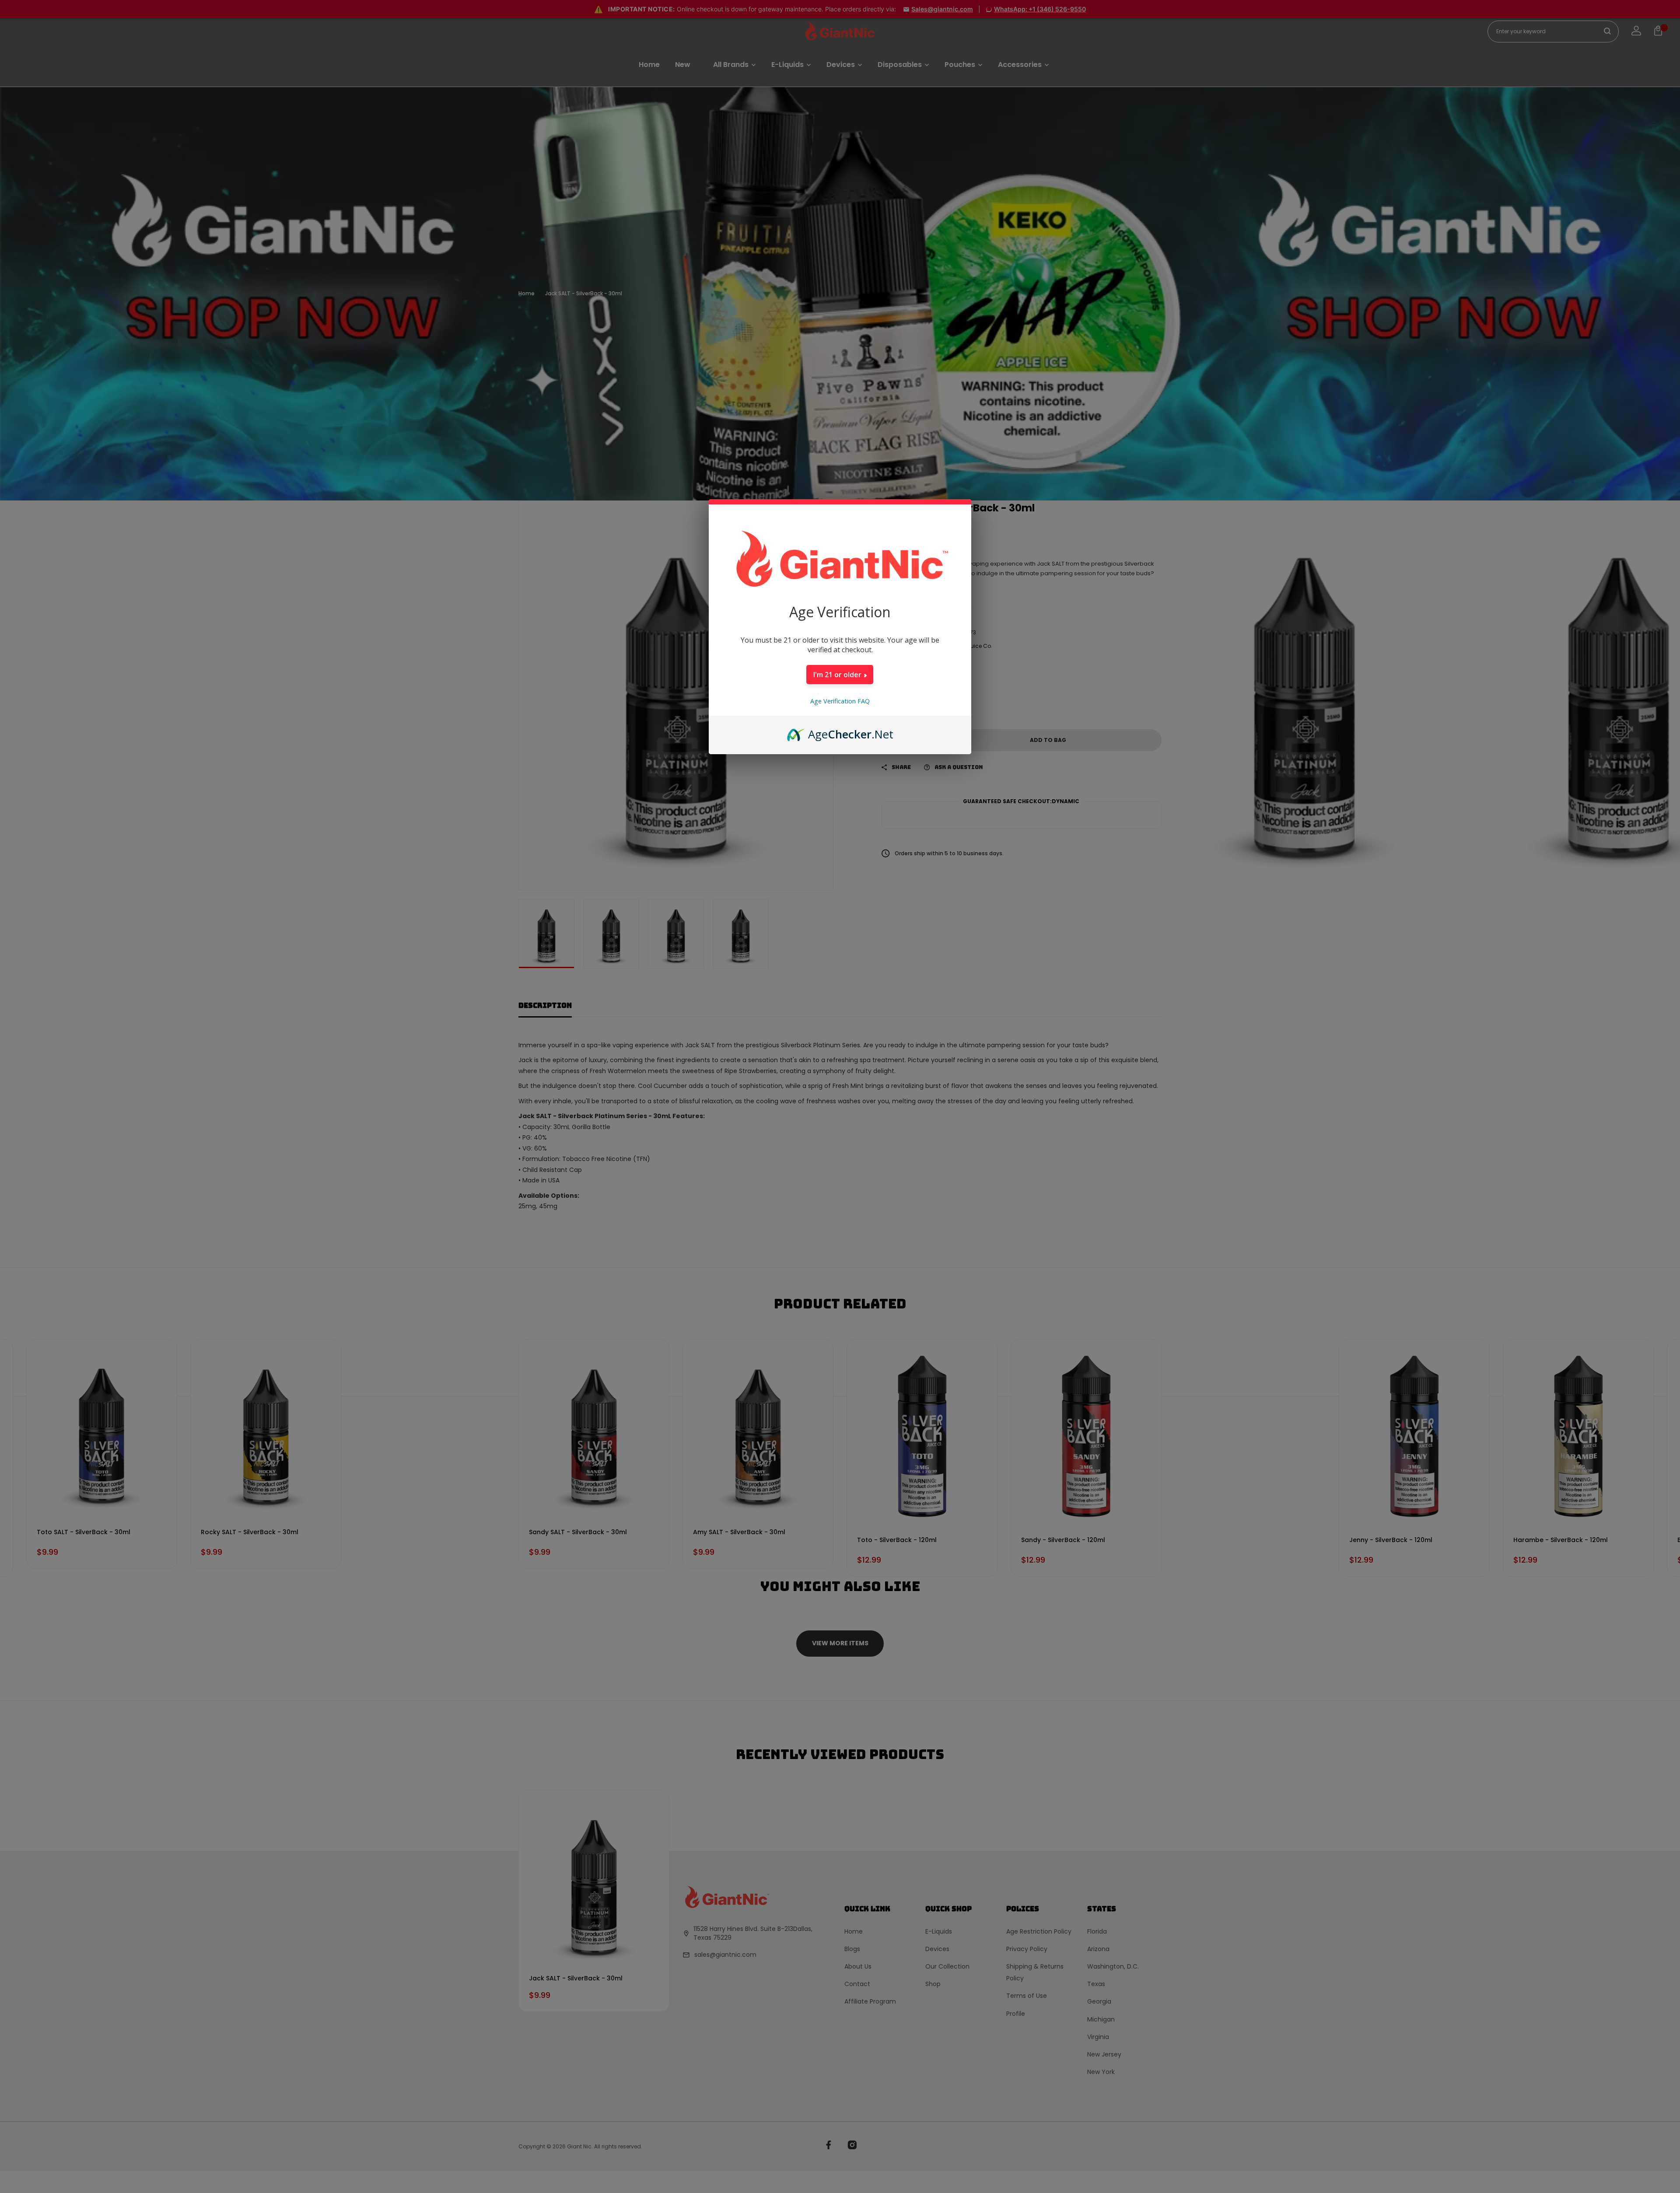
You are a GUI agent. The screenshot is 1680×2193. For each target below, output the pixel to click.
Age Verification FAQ (840, 701)
